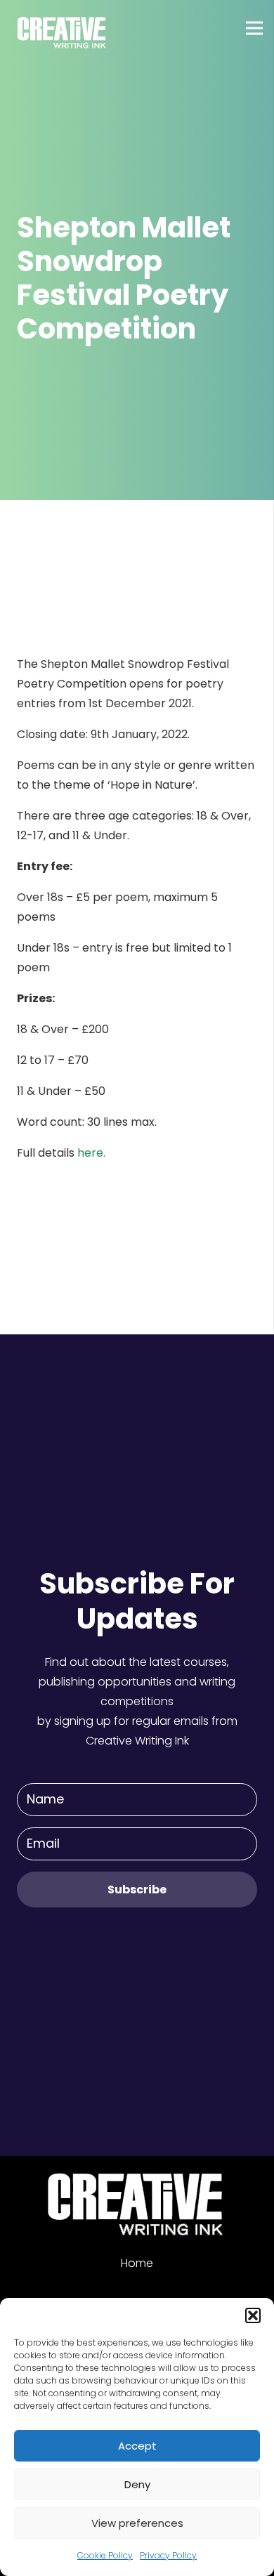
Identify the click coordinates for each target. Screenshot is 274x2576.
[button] (253, 2315)
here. (91, 1153)
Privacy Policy (168, 2555)
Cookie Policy (105, 2555)
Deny (137, 2484)
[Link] (63, 28)
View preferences (137, 2523)
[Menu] (254, 28)
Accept (137, 2446)
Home (137, 2263)
